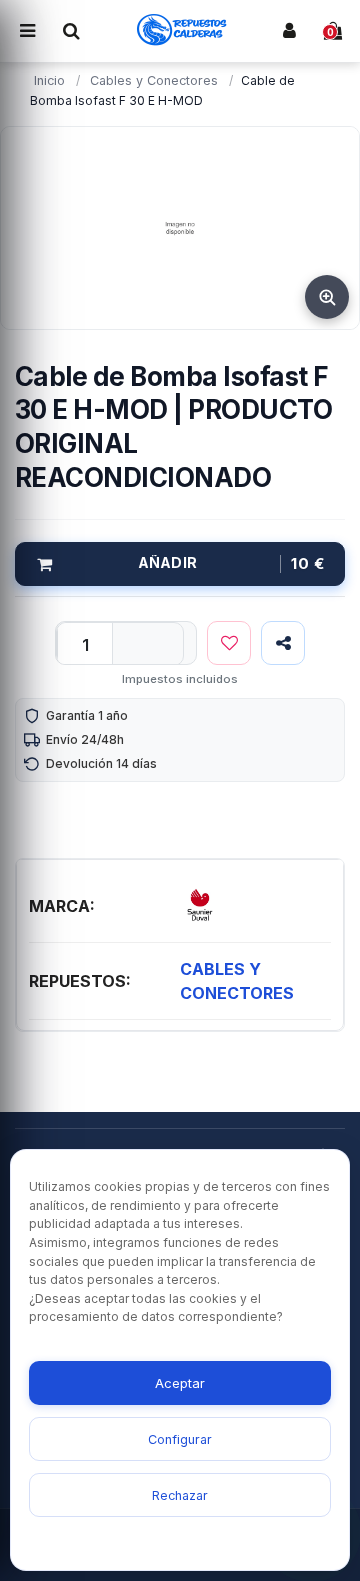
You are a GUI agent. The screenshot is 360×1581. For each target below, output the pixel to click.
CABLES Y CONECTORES (237, 981)
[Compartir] (283, 643)
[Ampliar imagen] (327, 297)
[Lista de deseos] (229, 643)
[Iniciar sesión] (289, 31)
